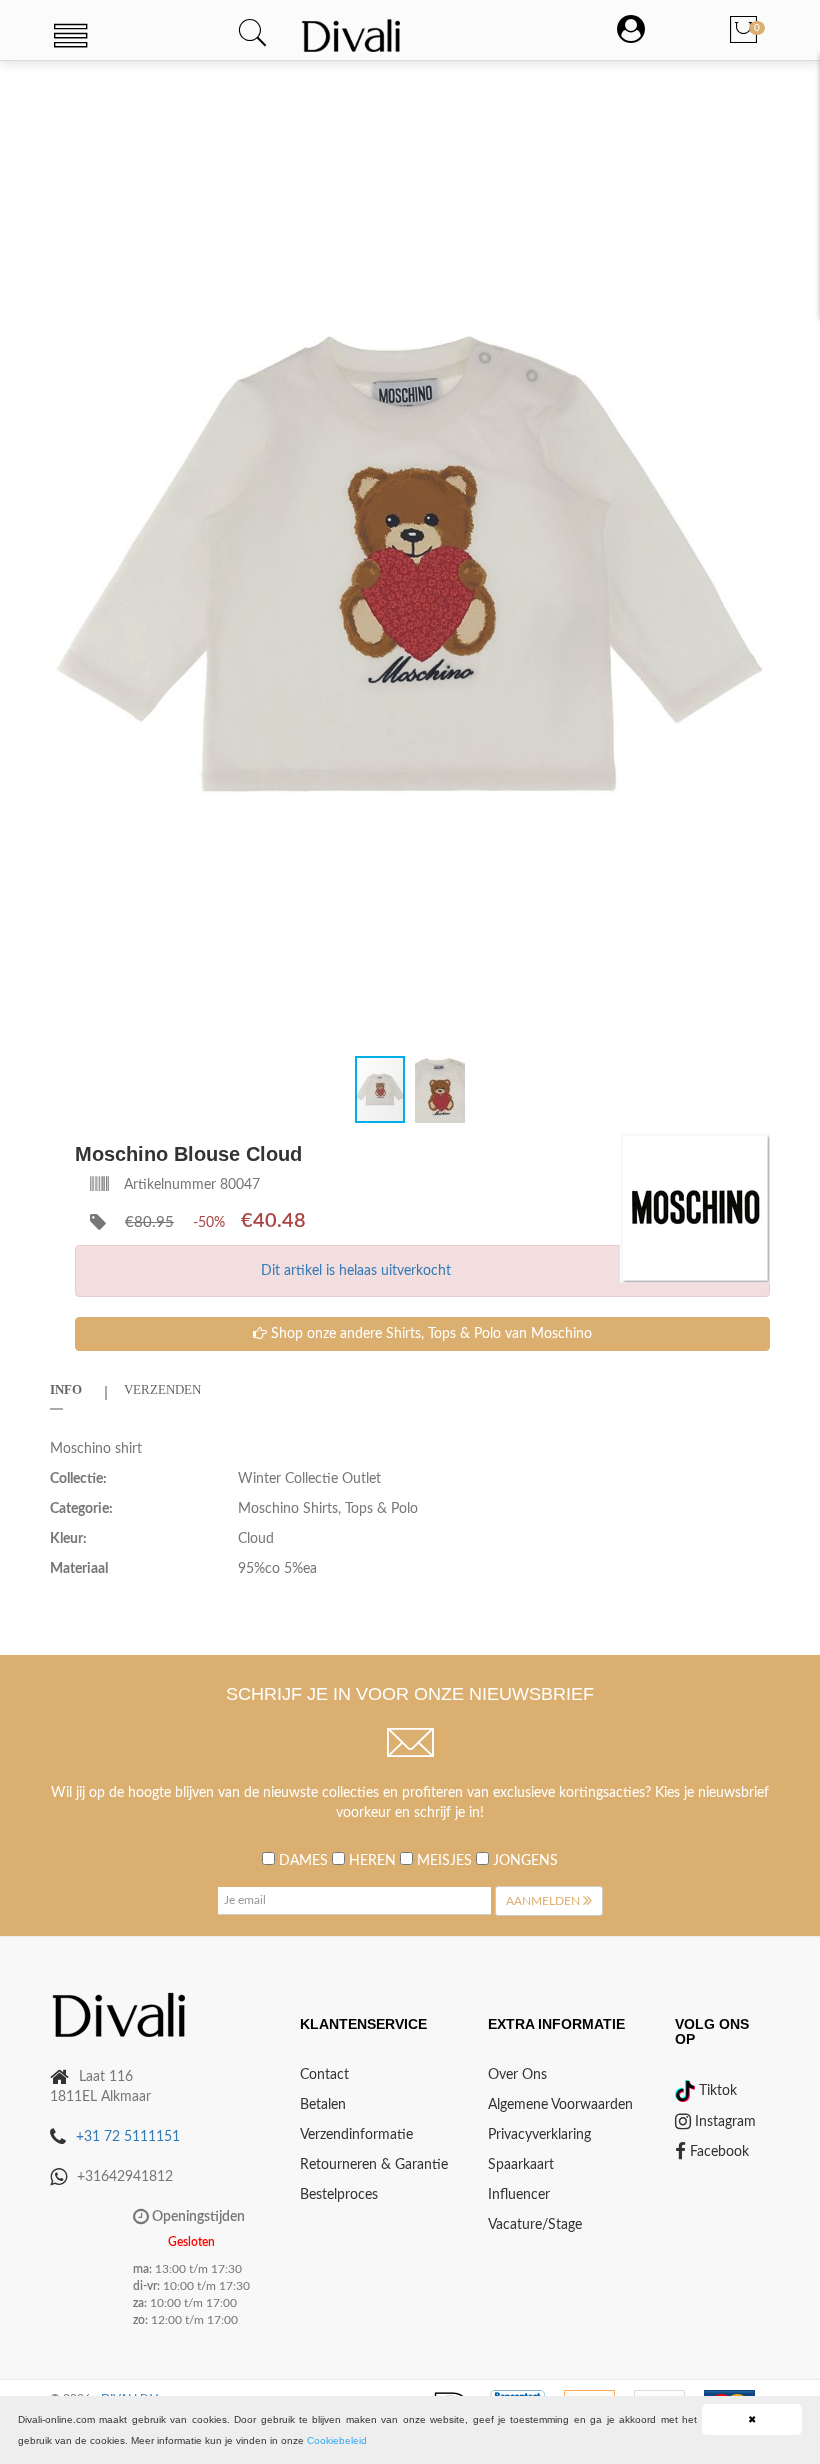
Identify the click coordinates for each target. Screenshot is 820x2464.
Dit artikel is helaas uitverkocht (356, 1271)
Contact (324, 2075)
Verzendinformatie (356, 2135)
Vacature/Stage (535, 2225)
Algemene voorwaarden (560, 2105)
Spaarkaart (521, 2165)
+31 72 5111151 (128, 2137)
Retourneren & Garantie (374, 2165)
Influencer (519, 2195)
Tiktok (716, 2091)
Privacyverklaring (539, 2135)
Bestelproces (339, 2195)
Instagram (723, 2122)
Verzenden (162, 1389)
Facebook (717, 2152)
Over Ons (517, 2075)
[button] (752, 99)
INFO (66, 1389)
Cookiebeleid (337, 2440)
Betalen (323, 2105)
